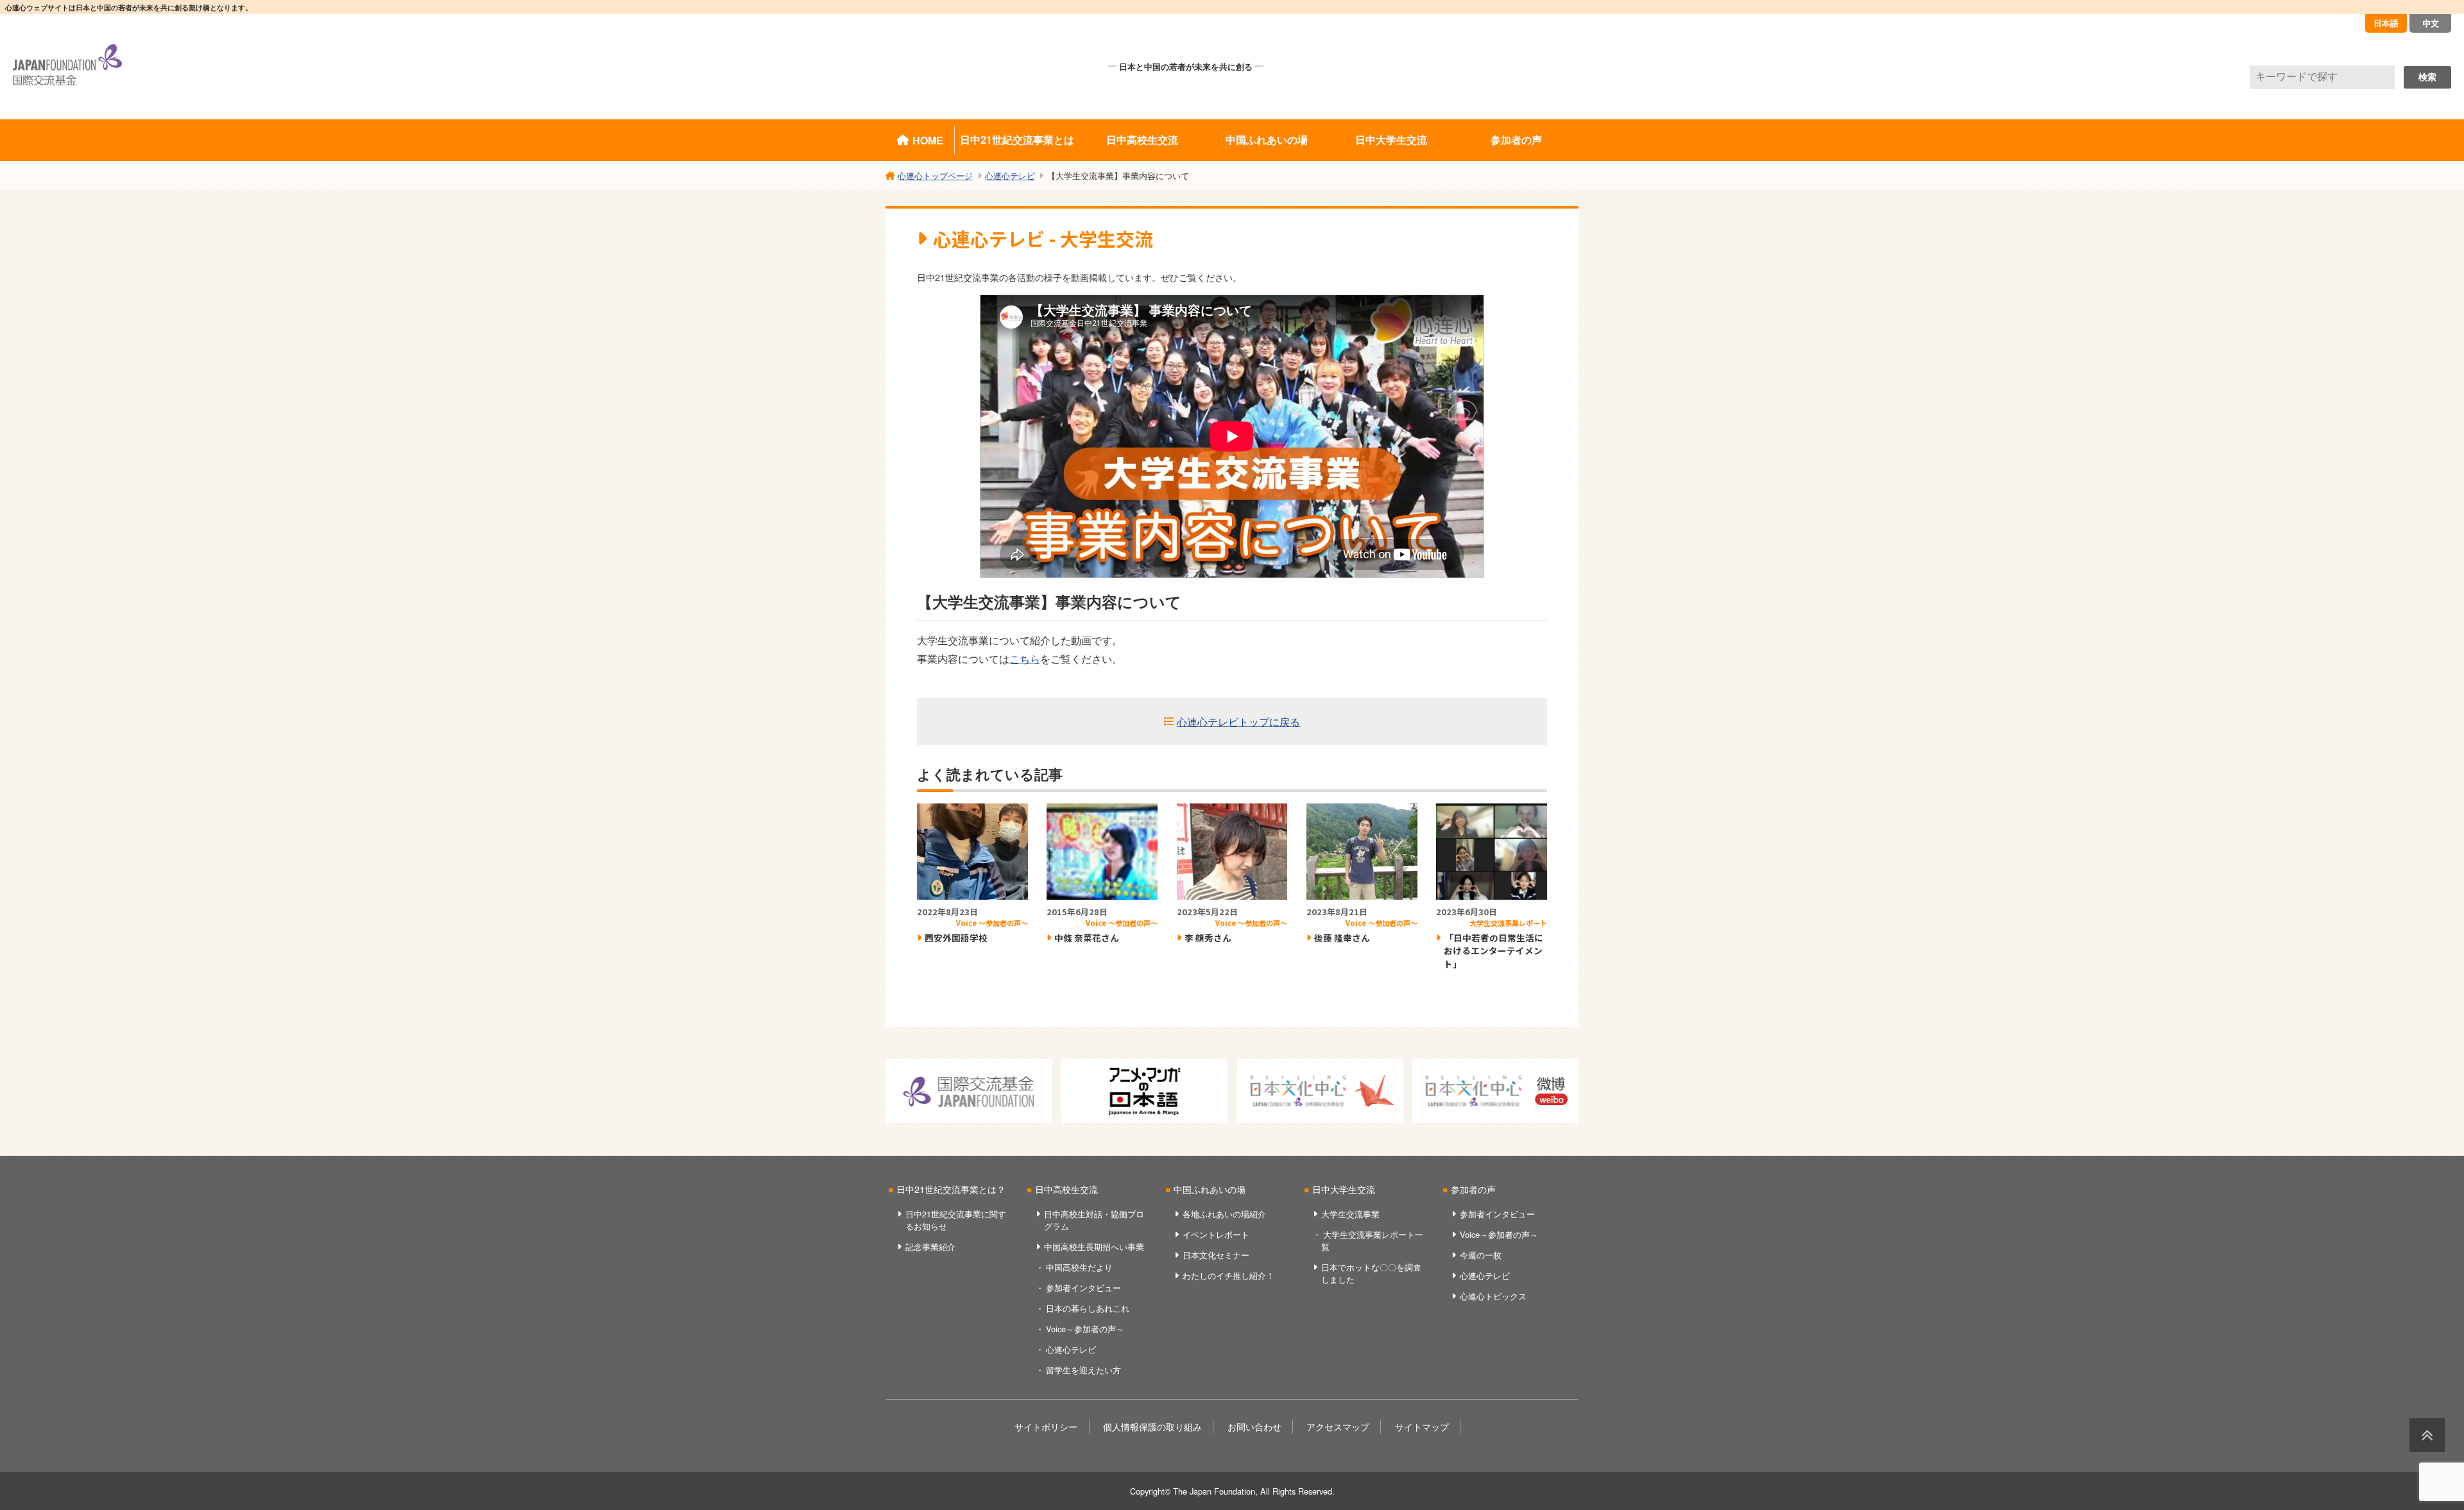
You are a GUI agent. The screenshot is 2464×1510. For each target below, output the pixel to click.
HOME (928, 140)
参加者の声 (1516, 140)
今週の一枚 (1481, 1255)
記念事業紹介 (930, 1247)
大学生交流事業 (1350, 1214)
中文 (2431, 23)
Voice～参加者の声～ (1085, 1329)
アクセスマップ (1338, 1426)
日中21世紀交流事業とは (1017, 140)
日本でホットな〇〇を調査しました (1371, 1273)
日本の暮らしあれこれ (1088, 1308)
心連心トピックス (1493, 1296)
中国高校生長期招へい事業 (1094, 1247)
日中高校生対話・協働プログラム (1094, 1220)
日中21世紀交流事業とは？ (951, 1189)
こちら (1025, 659)
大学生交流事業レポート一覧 (1372, 1240)
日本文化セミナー (1216, 1255)
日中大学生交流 (1391, 140)
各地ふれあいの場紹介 (1224, 1214)
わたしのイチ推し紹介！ (1228, 1275)
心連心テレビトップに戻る (1238, 722)
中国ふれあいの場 (1267, 140)
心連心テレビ (1071, 1349)
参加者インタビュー (1083, 1288)
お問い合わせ (1254, 1426)
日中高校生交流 (1142, 140)
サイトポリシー (1046, 1426)
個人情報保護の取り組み (1152, 1426)
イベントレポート (1216, 1234)
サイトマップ (1422, 1426)
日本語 (2386, 23)
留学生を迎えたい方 (1083, 1370)
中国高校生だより (1079, 1267)
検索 (2427, 77)
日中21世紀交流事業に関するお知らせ (956, 1220)
